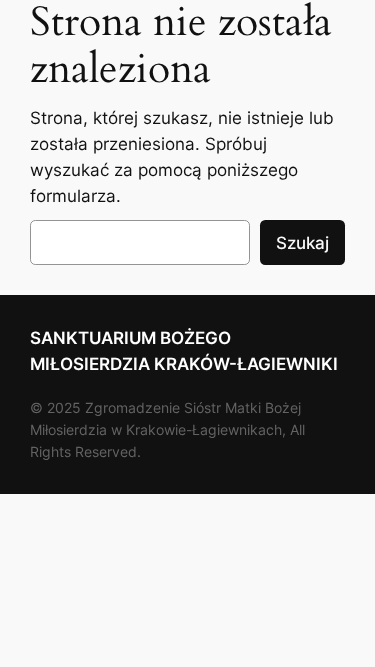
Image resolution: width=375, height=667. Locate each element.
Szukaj (302, 243)
